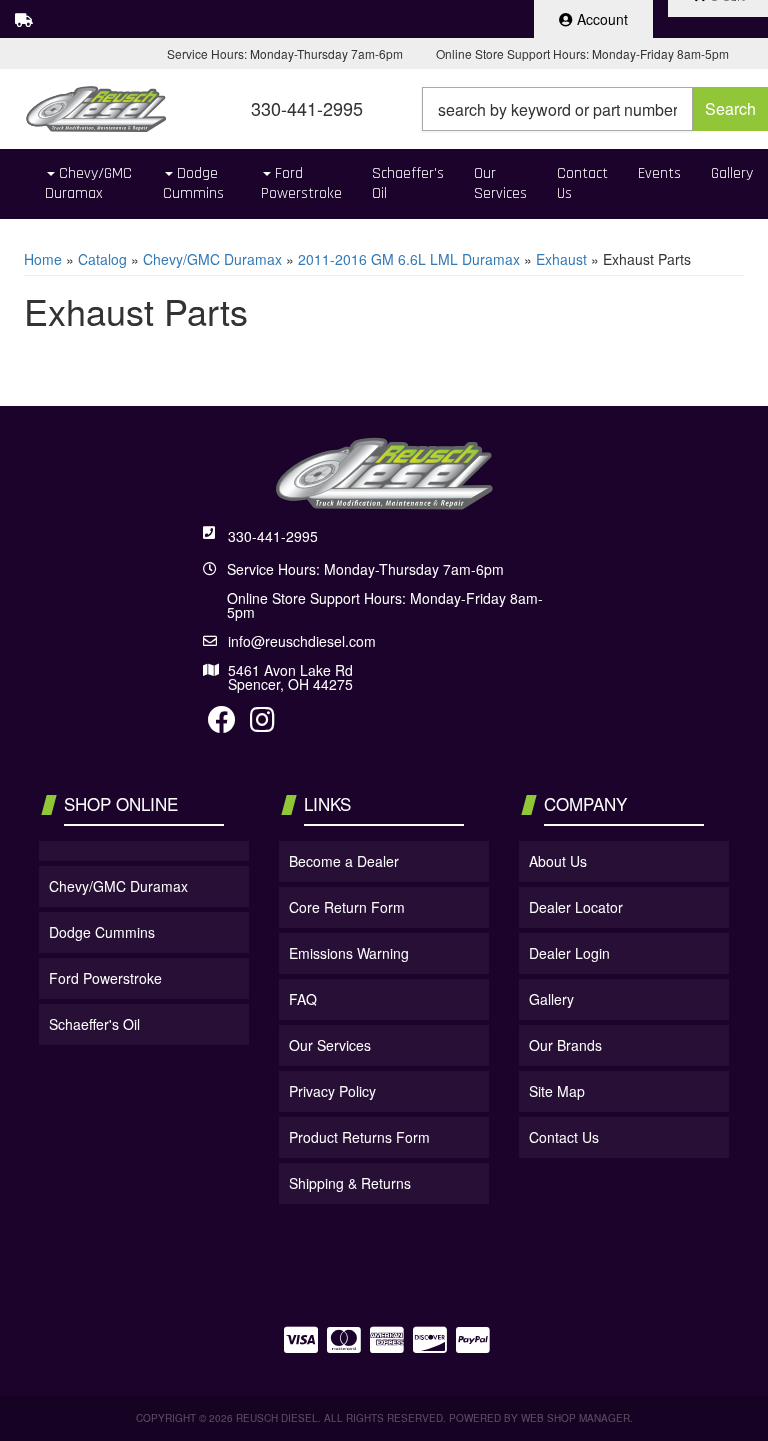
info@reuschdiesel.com (302, 641)
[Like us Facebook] (222, 724)
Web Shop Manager (575, 1418)
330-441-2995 (273, 536)
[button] (595, 109)
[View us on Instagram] (262, 724)
